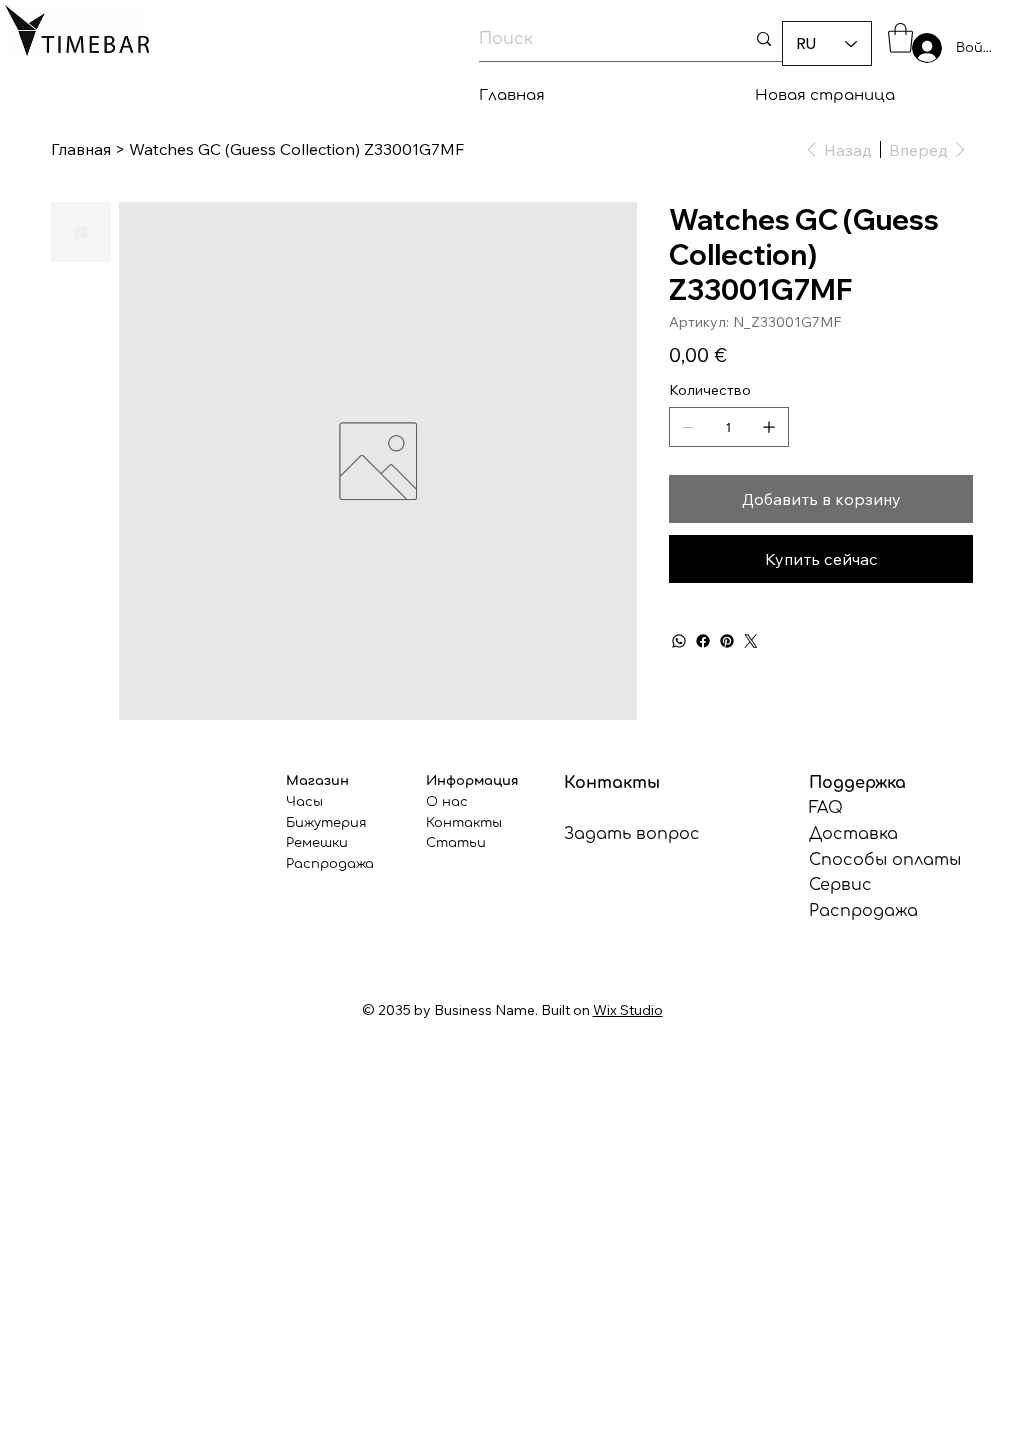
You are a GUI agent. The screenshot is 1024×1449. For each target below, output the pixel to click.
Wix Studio (628, 1010)
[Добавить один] (769, 427)
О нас (447, 802)
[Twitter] (751, 641)
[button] (900, 38)
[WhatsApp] (679, 641)
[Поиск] (764, 39)
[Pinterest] (727, 641)
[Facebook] (703, 641)
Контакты (464, 823)
